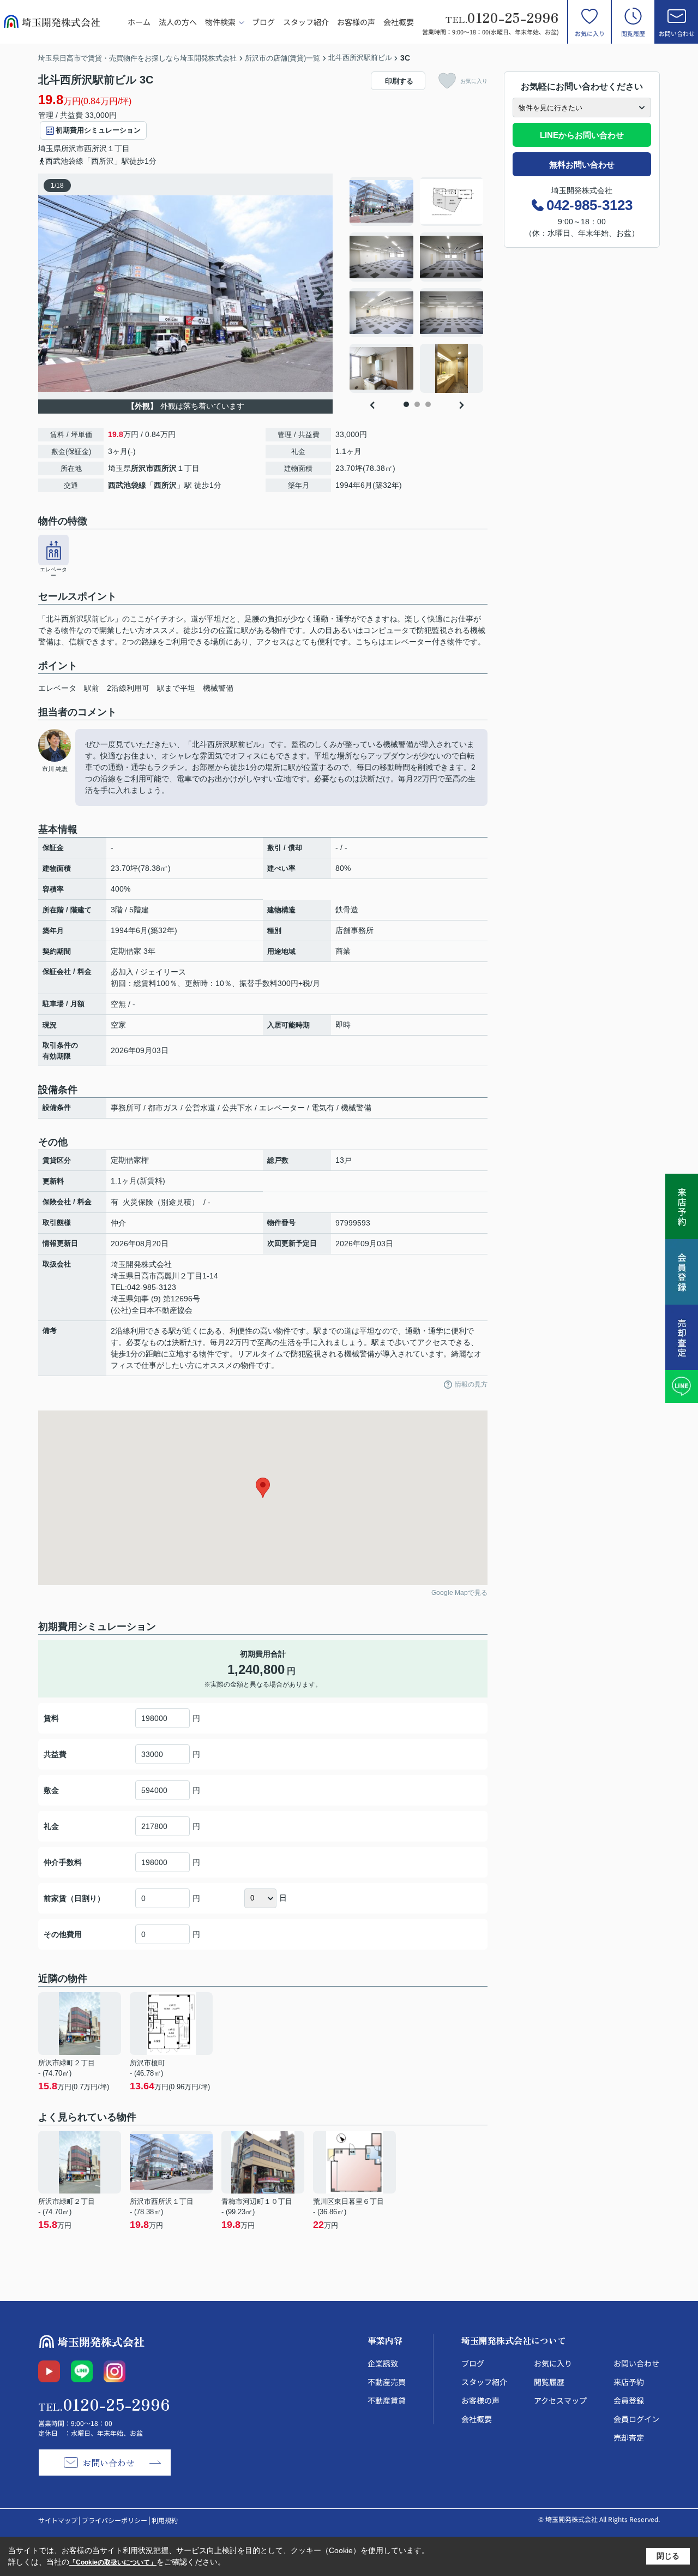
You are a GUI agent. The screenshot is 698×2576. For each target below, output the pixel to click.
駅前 (92, 688)
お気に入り (590, 33)
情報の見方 (471, 1384)
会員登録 (629, 2400)
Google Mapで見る (459, 1593)
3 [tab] (428, 404)
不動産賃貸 (387, 2400)
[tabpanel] (417, 285)
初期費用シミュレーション (98, 130)
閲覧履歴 (633, 33)
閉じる (668, 2556)
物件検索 (220, 22)
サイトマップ (58, 2520)
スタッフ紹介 (306, 22)
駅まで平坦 (176, 688)
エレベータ (57, 688)
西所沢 (95, 148)
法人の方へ (178, 22)
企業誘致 (383, 2363)
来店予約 (629, 2382)
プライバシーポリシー (115, 2520)
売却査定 (629, 2437)
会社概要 (399, 22)
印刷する (399, 81)
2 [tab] (417, 404)
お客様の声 (356, 22)
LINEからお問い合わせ (582, 135)
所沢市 (73, 148)
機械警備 (218, 688)
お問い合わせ (677, 33)
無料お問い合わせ (582, 165)
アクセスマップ (560, 2400)
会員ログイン (636, 2419)
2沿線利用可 (128, 688)
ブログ (263, 22)
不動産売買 (387, 2382)
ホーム (139, 22)
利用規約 (165, 2520)
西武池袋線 (127, 485)
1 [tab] (406, 404)
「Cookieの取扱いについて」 (113, 2562)
